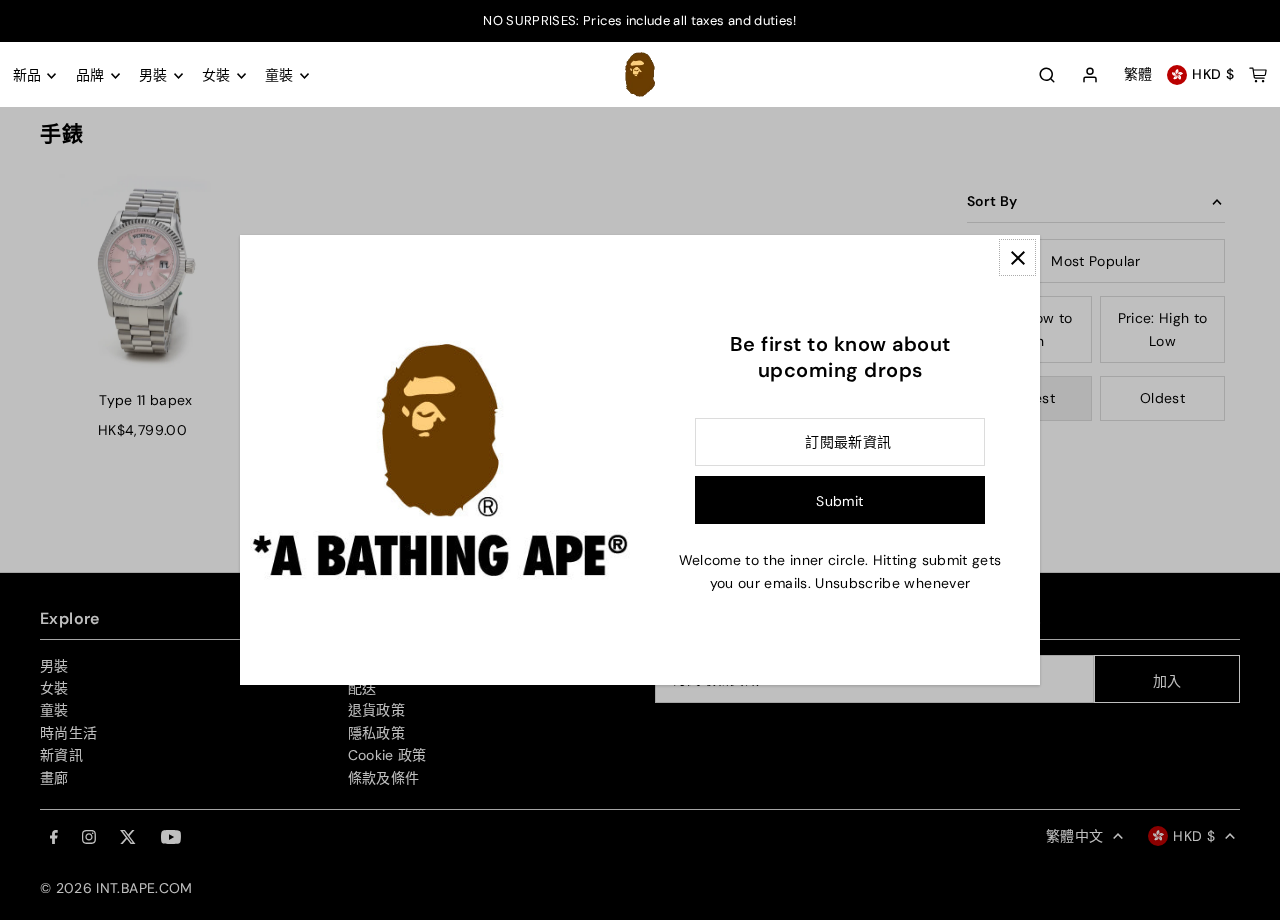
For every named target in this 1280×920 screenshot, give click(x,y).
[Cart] (1258, 75)
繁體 (1138, 75)
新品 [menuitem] (27, 76)
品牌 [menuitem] (90, 76)
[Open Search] (1047, 75)
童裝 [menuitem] (279, 76)
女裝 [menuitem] (216, 76)
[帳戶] (1090, 76)
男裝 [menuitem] (153, 76)
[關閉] (1017, 257)
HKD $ (1213, 75)
